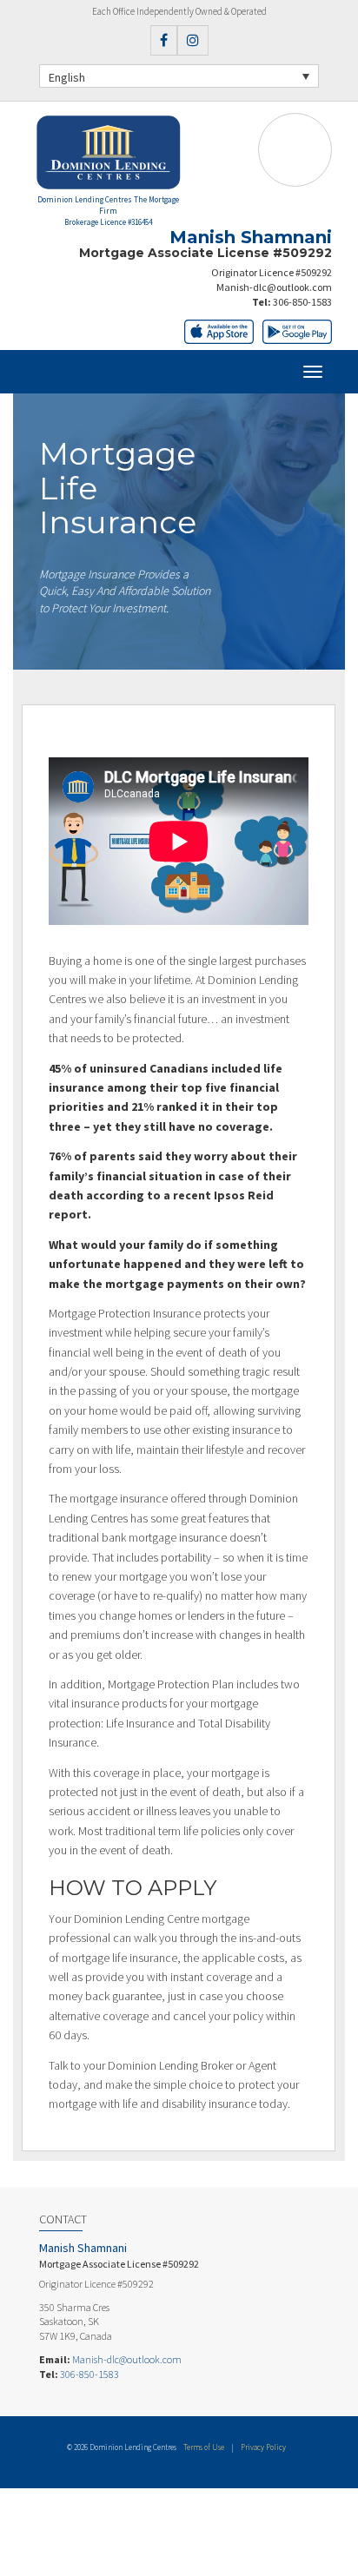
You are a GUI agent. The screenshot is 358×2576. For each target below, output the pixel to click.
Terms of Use (204, 2447)
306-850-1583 (302, 302)
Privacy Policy (263, 2447)
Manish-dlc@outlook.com (274, 287)
